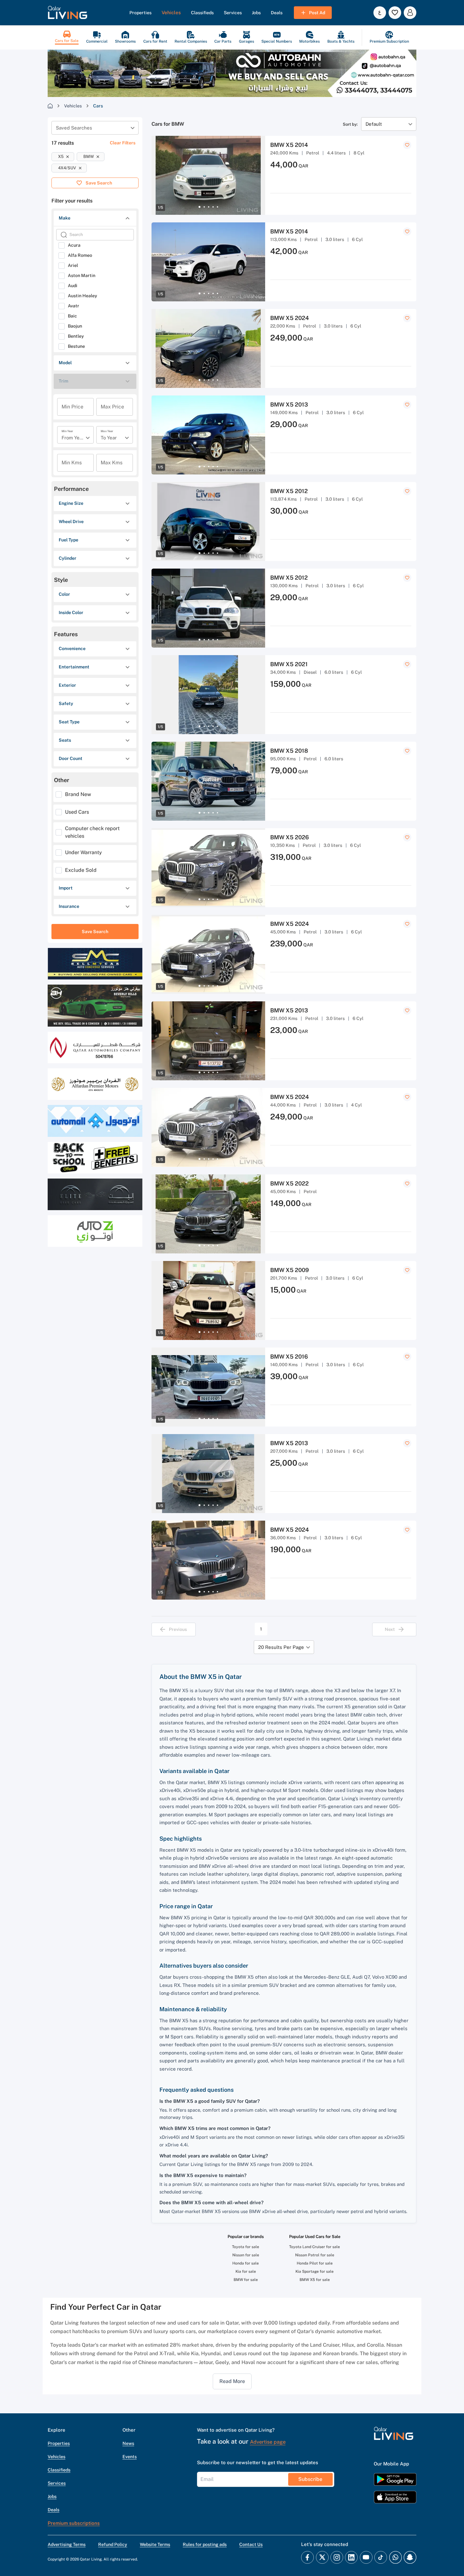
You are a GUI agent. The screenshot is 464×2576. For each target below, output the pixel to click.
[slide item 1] (199, 207)
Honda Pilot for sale (315, 2263)
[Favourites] (395, 13)
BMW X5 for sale (315, 2280)
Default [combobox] (374, 124)
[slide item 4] (213, 207)
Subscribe (310, 2479)
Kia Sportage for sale (315, 2271)
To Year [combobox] (109, 438)
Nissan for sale (246, 2255)
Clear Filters (123, 143)
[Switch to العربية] (380, 13)
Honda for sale (246, 2263)
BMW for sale (246, 2280)
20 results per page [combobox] (281, 1647)
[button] (68, 13)
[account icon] (410, 13)
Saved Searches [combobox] (74, 128)
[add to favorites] (407, 145)
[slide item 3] (209, 207)
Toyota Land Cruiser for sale (315, 2247)
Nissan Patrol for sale (315, 2255)
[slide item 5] (217, 207)
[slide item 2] (204, 207)
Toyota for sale (246, 2247)
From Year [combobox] (73, 438)
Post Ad (317, 13)
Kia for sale (246, 2271)
